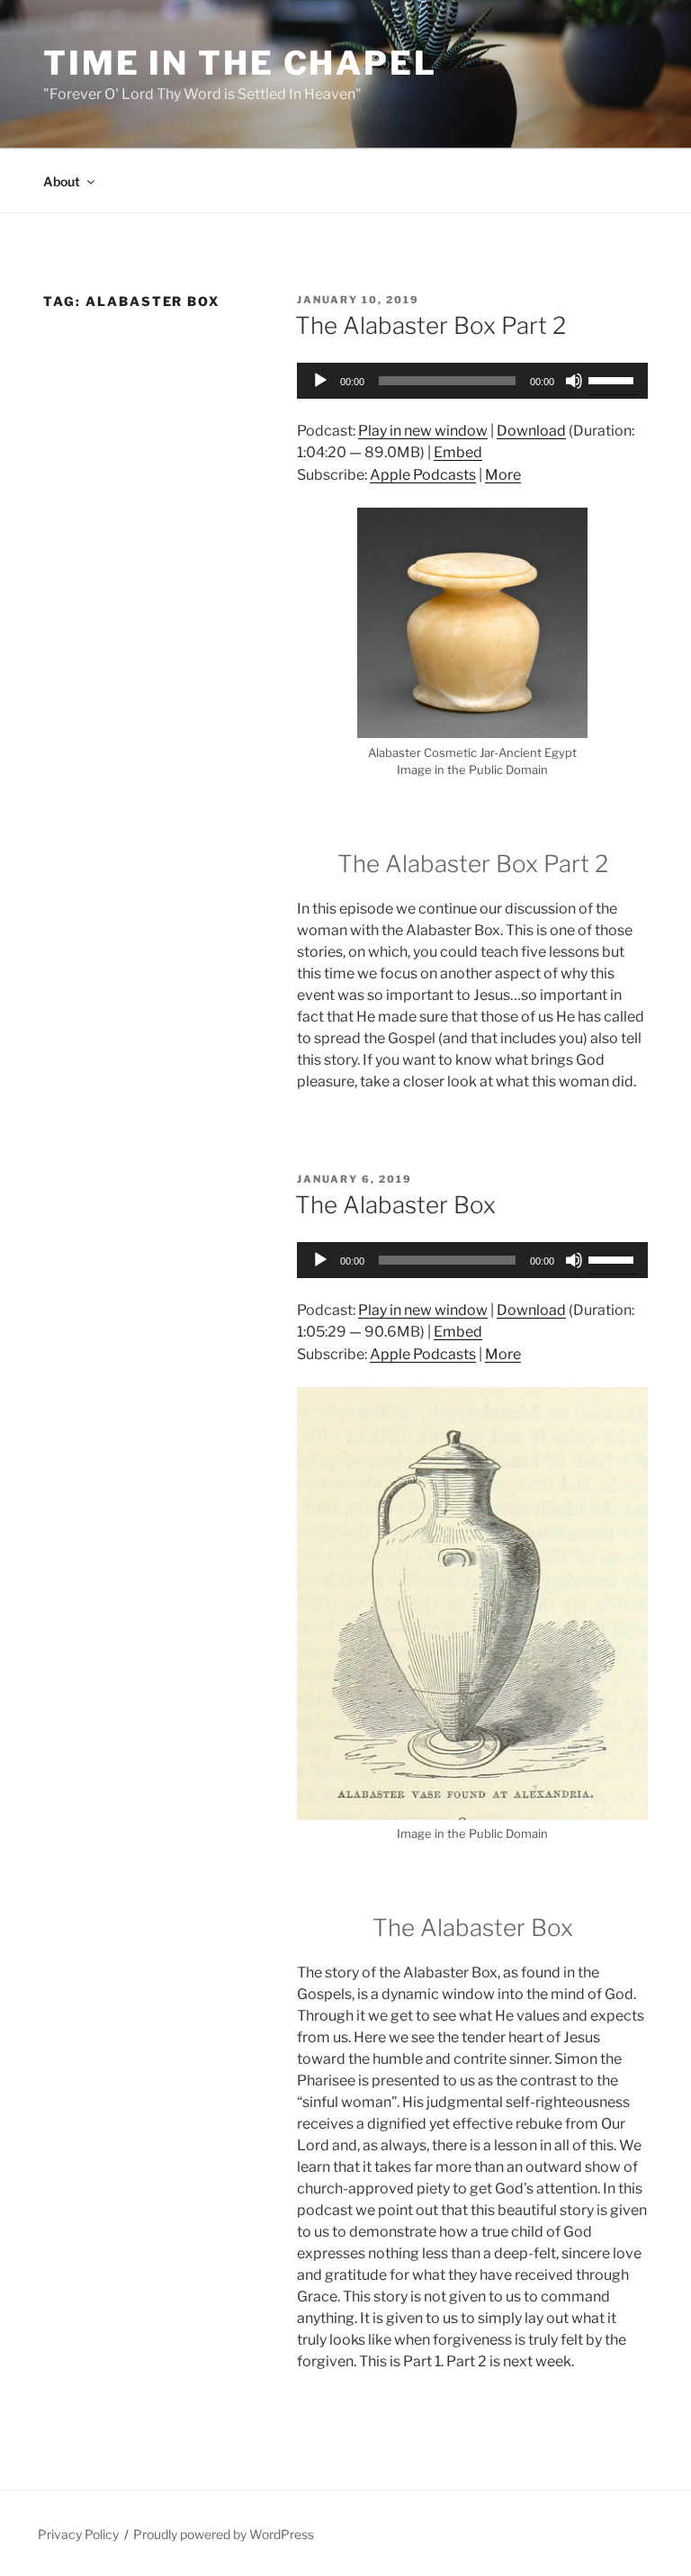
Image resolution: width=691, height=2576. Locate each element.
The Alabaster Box (395, 1205)
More (503, 475)
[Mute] (574, 381)
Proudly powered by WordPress (224, 2534)
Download (531, 431)
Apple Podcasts (423, 475)
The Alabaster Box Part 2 (431, 325)
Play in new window (423, 431)
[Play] (320, 381)
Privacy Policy (78, 2534)
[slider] (614, 379)
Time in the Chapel (240, 63)
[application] (472, 381)
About (62, 181)
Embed (458, 452)
